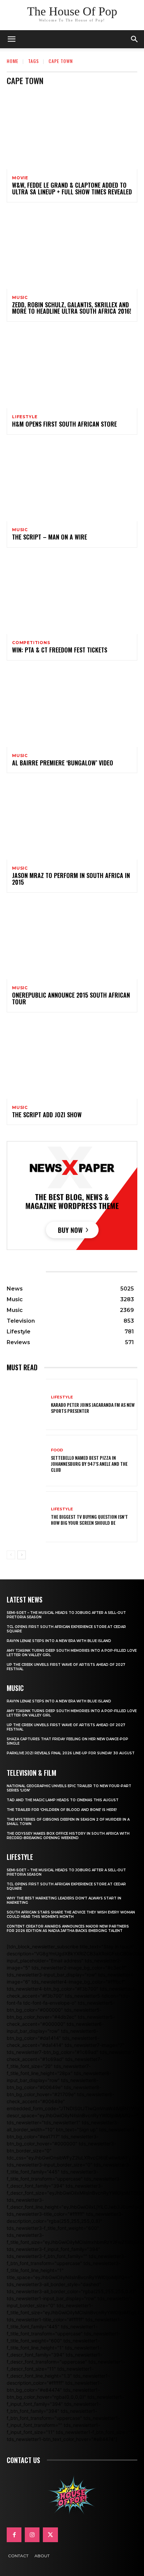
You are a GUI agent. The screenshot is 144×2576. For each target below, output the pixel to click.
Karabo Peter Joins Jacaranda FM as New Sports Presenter (93, 1408)
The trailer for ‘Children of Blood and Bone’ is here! (62, 1810)
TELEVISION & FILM (31, 1773)
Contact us (23, 2460)
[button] (135, 39)
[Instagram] (32, 2535)
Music (20, 298)
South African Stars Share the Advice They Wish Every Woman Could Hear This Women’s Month (71, 1914)
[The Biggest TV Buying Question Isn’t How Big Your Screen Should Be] (26, 1517)
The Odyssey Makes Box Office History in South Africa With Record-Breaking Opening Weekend (68, 1836)
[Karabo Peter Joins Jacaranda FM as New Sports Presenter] (26, 1404)
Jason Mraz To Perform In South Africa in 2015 (71, 879)
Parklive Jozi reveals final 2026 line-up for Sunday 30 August (71, 1753)
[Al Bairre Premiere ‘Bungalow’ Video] (72, 708)
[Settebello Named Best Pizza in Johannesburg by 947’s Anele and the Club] (26, 1460)
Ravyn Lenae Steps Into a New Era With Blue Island (59, 1641)
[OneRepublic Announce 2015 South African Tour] (72, 940)
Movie (20, 178)
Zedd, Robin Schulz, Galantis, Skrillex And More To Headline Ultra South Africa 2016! (72, 308)
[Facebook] (14, 2535)
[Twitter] (50, 2535)
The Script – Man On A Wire (50, 537)
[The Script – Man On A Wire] (72, 482)
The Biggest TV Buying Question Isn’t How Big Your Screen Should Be (89, 1520)
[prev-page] (11, 1555)
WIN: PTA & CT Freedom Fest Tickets (60, 650)
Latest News (25, 1599)
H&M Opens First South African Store (64, 424)
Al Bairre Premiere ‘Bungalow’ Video (63, 763)
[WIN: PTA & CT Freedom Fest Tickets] (72, 595)
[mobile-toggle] (11, 39)
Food (57, 1450)
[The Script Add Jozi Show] (72, 1060)
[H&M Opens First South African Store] (72, 369)
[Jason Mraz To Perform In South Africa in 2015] (72, 820)
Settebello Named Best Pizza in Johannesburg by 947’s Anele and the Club (89, 1464)
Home (13, 61)
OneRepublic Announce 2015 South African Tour (71, 998)
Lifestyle (25, 417)
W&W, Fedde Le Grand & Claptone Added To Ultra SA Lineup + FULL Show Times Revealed (72, 188)
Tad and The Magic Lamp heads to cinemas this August (63, 1800)
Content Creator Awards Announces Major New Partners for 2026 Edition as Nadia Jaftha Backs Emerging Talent (68, 1929)
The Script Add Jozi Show (47, 1115)
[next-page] (22, 1555)
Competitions (31, 643)
